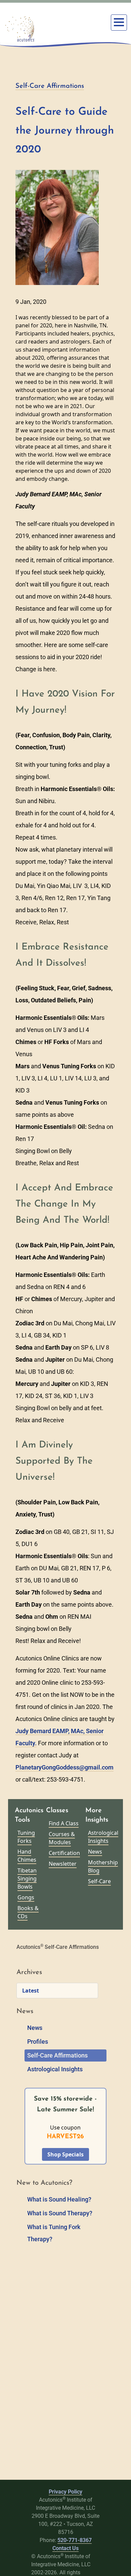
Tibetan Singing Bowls (27, 1879)
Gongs (26, 1897)
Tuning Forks (26, 1837)
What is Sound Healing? (59, 2199)
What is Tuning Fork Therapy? (54, 2233)
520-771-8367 (75, 2540)
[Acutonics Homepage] (20, 29)
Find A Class (64, 1823)
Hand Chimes (27, 1856)
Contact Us (65, 2548)
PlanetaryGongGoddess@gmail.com (64, 1767)
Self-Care (99, 1881)
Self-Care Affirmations (50, 86)
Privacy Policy (65, 2492)
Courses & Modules (62, 1838)
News (95, 1852)
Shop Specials (65, 2154)
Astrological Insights (103, 1837)
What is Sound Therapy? (60, 2213)
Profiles (38, 2042)
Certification (64, 1853)
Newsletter (63, 1864)
